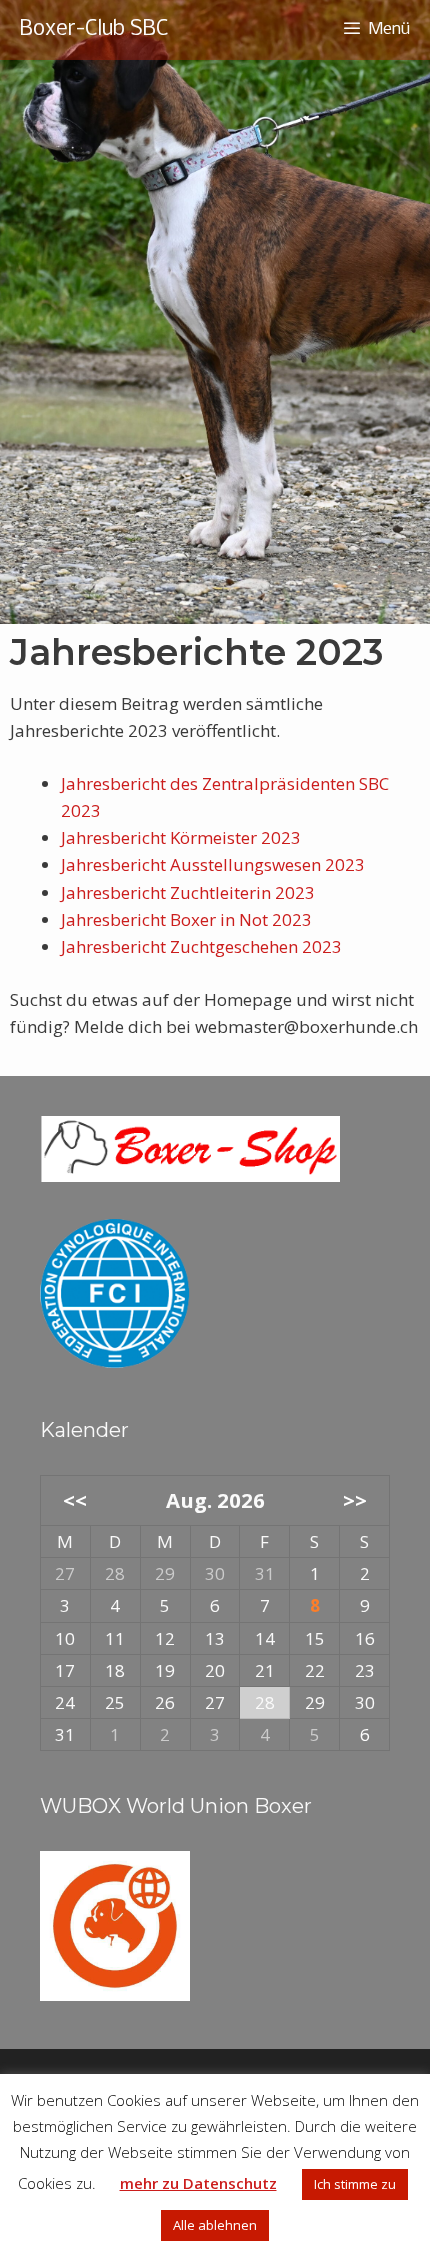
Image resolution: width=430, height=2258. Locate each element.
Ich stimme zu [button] (355, 2184)
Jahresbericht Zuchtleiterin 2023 (188, 892)
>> (355, 1500)
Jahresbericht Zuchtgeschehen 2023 (201, 946)
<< (75, 1500)
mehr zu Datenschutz (198, 2183)
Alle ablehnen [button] (215, 2225)
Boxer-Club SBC (94, 29)
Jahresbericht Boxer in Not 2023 (186, 919)
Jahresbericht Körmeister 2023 (181, 837)
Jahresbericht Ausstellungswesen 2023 (213, 864)
